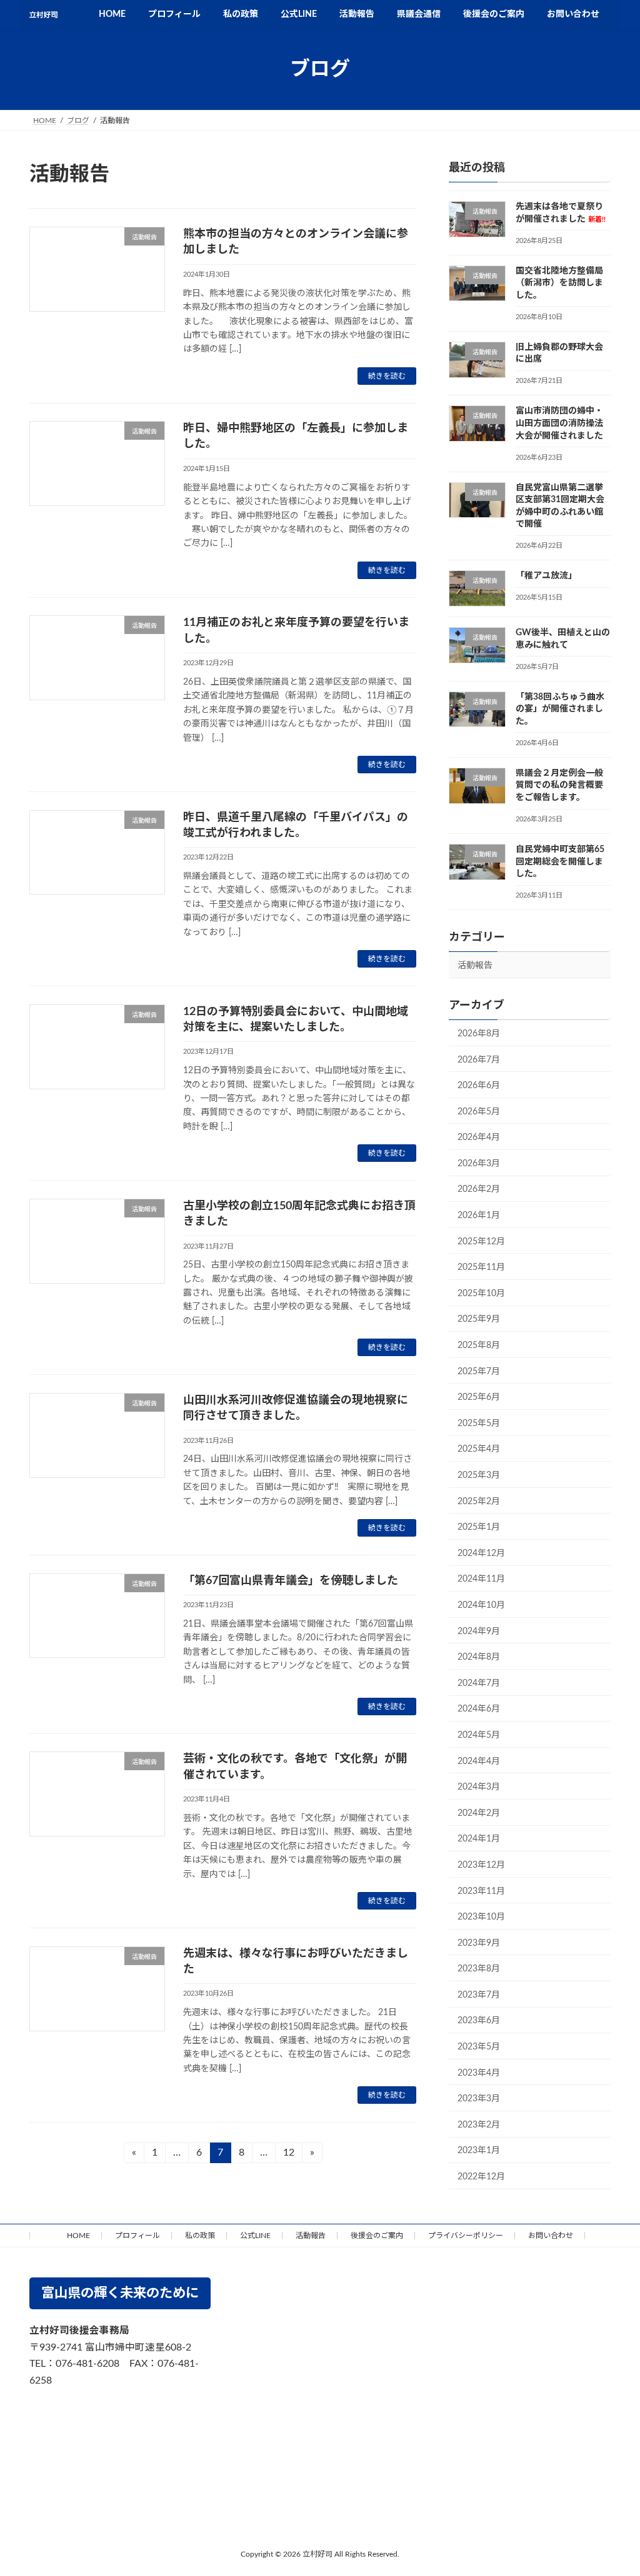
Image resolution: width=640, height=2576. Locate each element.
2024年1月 (479, 1839)
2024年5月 (479, 1735)
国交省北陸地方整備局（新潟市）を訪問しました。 (559, 283)
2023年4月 (479, 2073)
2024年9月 (479, 1631)
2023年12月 (481, 1865)
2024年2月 (479, 1813)
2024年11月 (481, 1579)
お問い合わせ (551, 2236)
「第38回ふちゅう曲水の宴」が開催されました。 (560, 709)
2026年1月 (479, 1216)
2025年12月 (481, 1241)
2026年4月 (479, 1137)
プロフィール (137, 2236)
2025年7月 (479, 1371)
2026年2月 (479, 1189)
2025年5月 (479, 1423)
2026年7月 (479, 1059)
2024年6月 (479, 1709)
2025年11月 (481, 1267)
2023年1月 (479, 2151)
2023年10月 (481, 1917)
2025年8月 (479, 1345)
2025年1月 (479, 1527)
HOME (78, 2236)
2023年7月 (479, 1994)
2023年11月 (481, 1891)
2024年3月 (479, 1787)
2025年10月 (481, 1293)
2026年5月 (479, 1111)
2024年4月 (479, 1761)
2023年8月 (479, 1969)
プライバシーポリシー (466, 2236)
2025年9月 (479, 1319)
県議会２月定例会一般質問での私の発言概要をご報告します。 (559, 785)
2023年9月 (479, 1943)
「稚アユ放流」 (546, 576)
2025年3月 (479, 1475)
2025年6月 (479, 1397)
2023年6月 (479, 2021)
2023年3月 (479, 2099)
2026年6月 (479, 1086)
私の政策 (200, 2236)
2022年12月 (481, 2177)
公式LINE (255, 2236)
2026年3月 (479, 1163)
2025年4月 (479, 1449)
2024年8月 (479, 1657)
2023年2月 (479, 2124)
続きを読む (387, 376)
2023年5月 (479, 2047)
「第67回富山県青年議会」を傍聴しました (291, 1581)
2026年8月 (479, 1034)
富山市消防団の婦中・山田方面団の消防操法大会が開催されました (559, 423)
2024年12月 (481, 1553)
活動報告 (475, 966)
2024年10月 (481, 1605)
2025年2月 (479, 1501)
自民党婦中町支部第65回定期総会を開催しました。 (560, 862)
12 (288, 2155)
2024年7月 (479, 1683)
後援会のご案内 (377, 2236)
